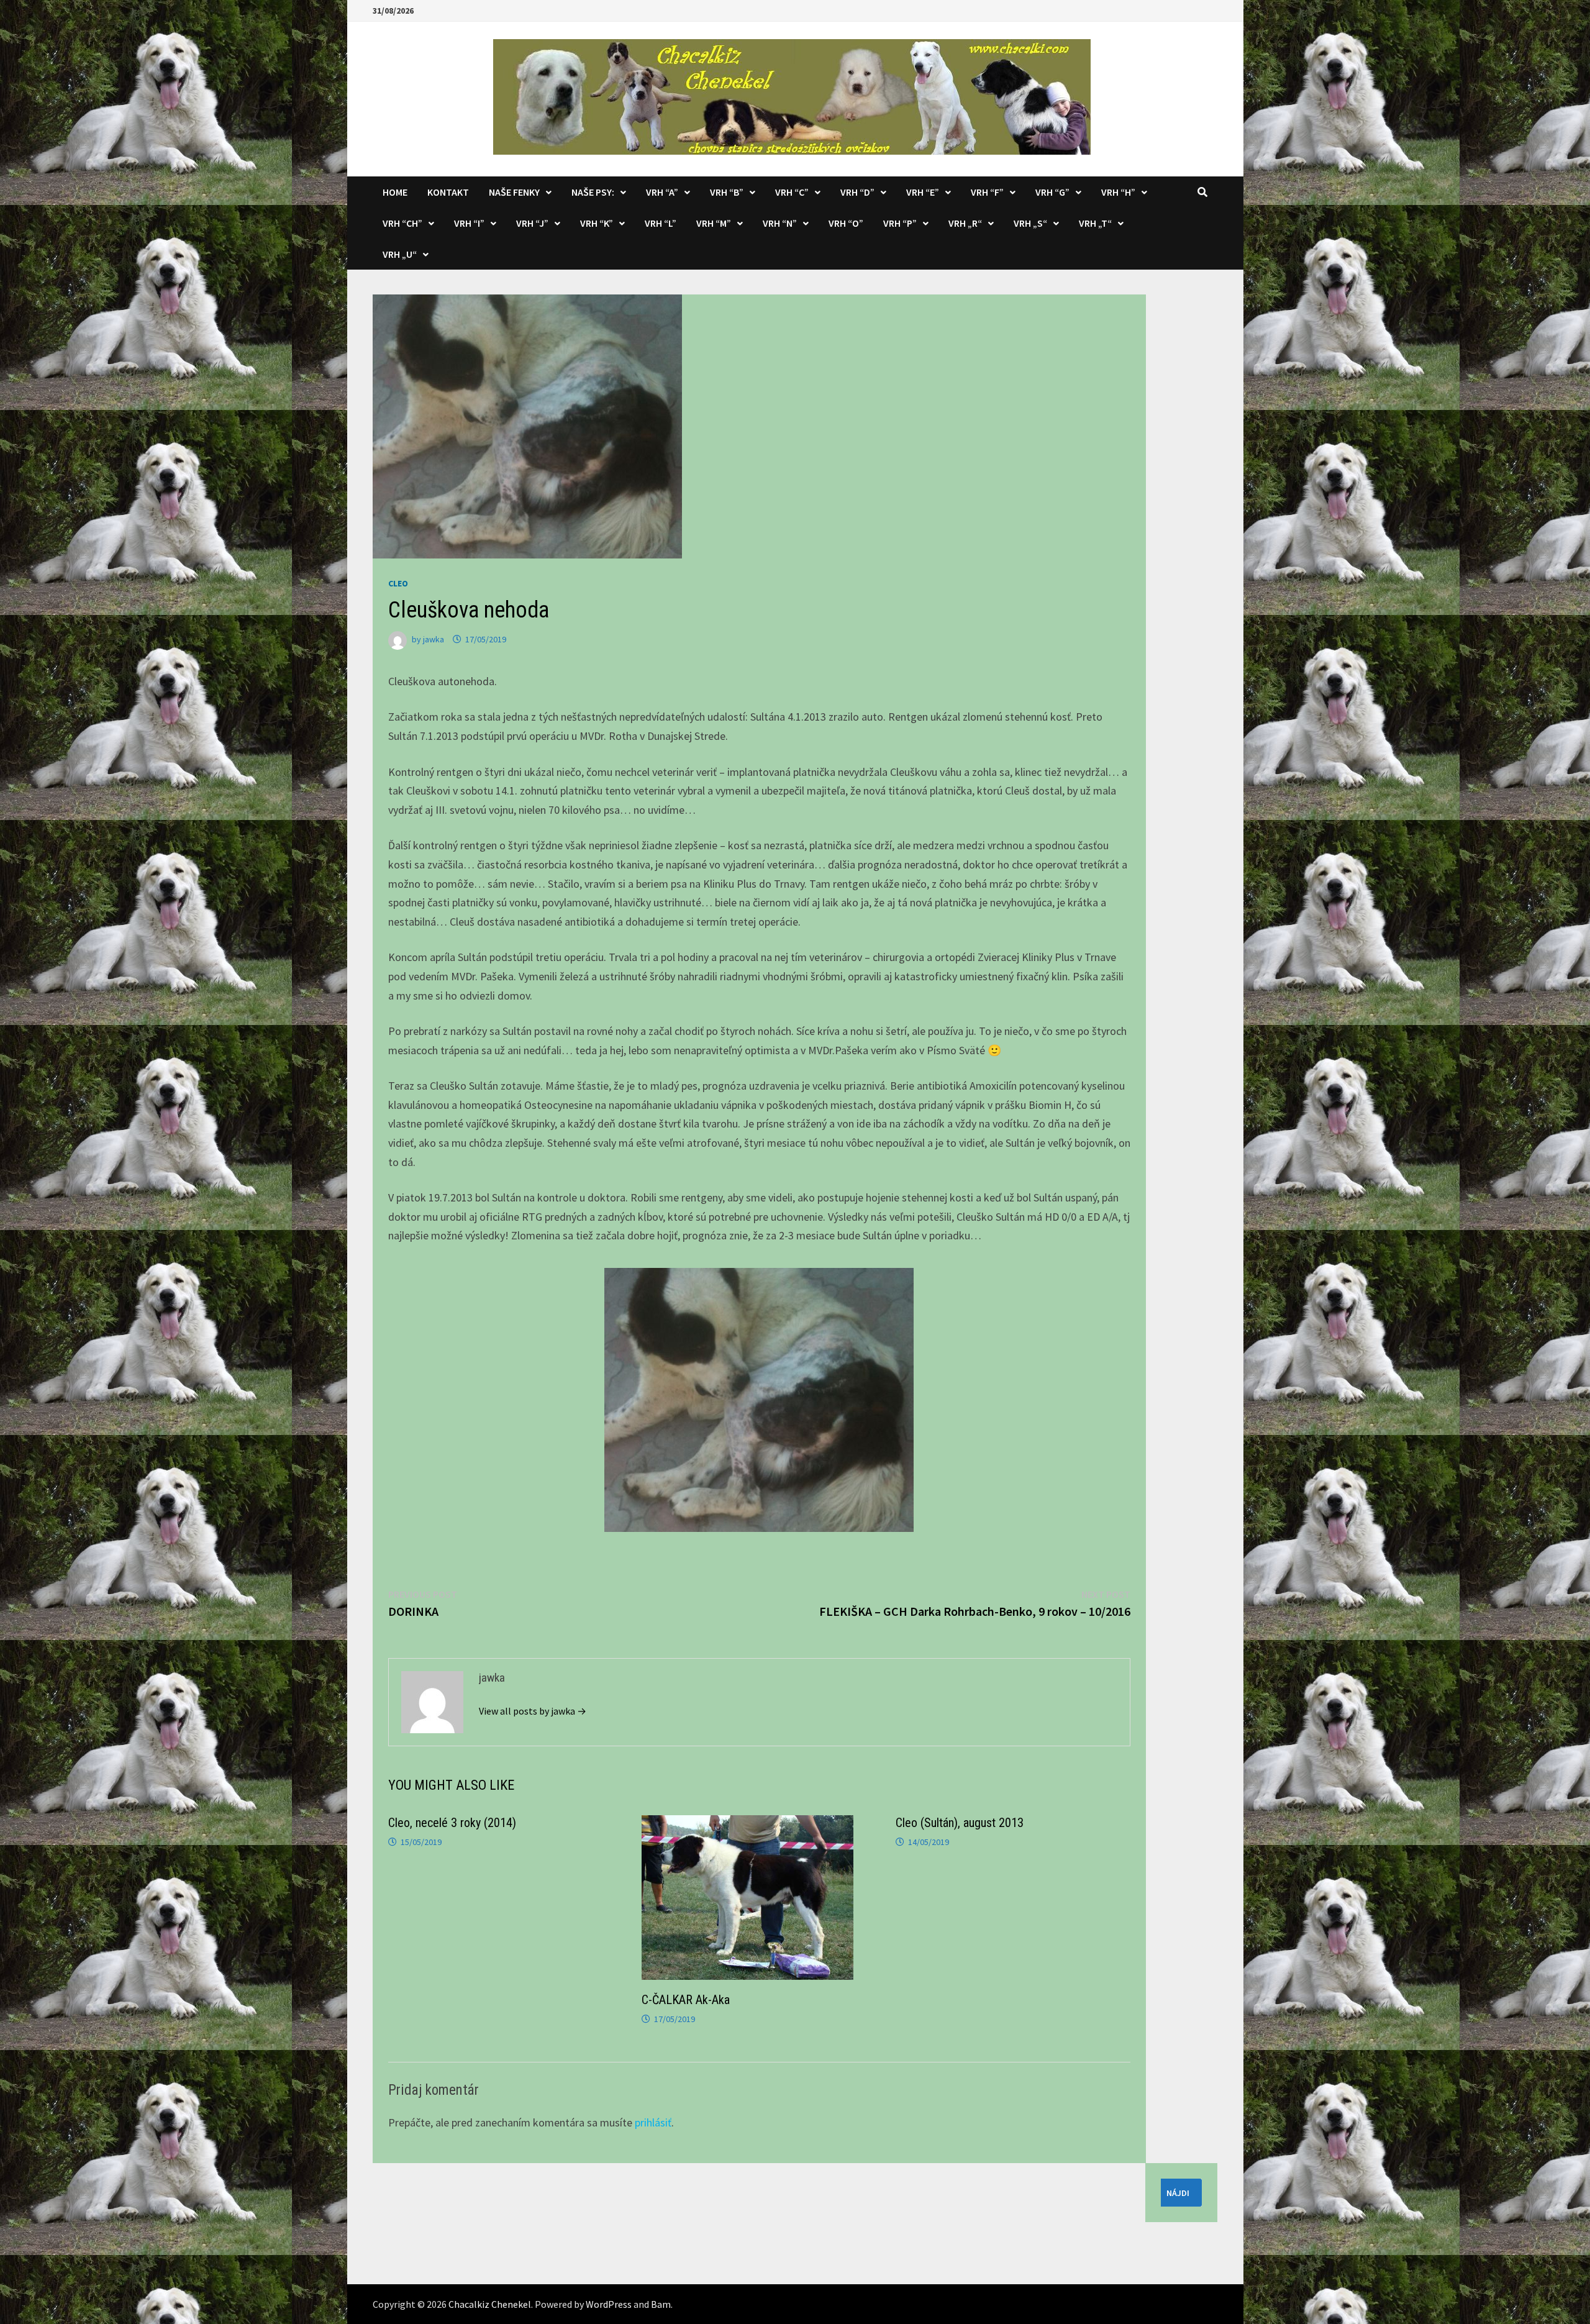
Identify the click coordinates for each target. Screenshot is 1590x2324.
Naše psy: (593, 192)
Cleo (398, 583)
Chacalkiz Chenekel (490, 2304)
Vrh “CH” (402, 223)
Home (395, 192)
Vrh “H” (1118, 192)
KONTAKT (448, 192)
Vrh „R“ (965, 223)
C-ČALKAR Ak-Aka (686, 2000)
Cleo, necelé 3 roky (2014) (452, 1823)
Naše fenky (514, 192)
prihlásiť (653, 2122)
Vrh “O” (846, 223)
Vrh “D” (857, 192)
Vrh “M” (714, 223)
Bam (661, 2304)
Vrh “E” (923, 192)
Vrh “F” (987, 192)
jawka (434, 639)
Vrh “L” (661, 223)
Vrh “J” (532, 223)
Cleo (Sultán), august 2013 (960, 1823)
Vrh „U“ (400, 254)
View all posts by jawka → (533, 1711)
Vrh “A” (662, 192)
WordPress (609, 2304)
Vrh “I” (469, 223)
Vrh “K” (597, 223)
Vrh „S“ (1030, 223)
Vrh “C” (792, 192)
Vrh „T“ (1095, 223)
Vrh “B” (727, 192)
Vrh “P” (900, 223)
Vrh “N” (780, 223)
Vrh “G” (1052, 192)
